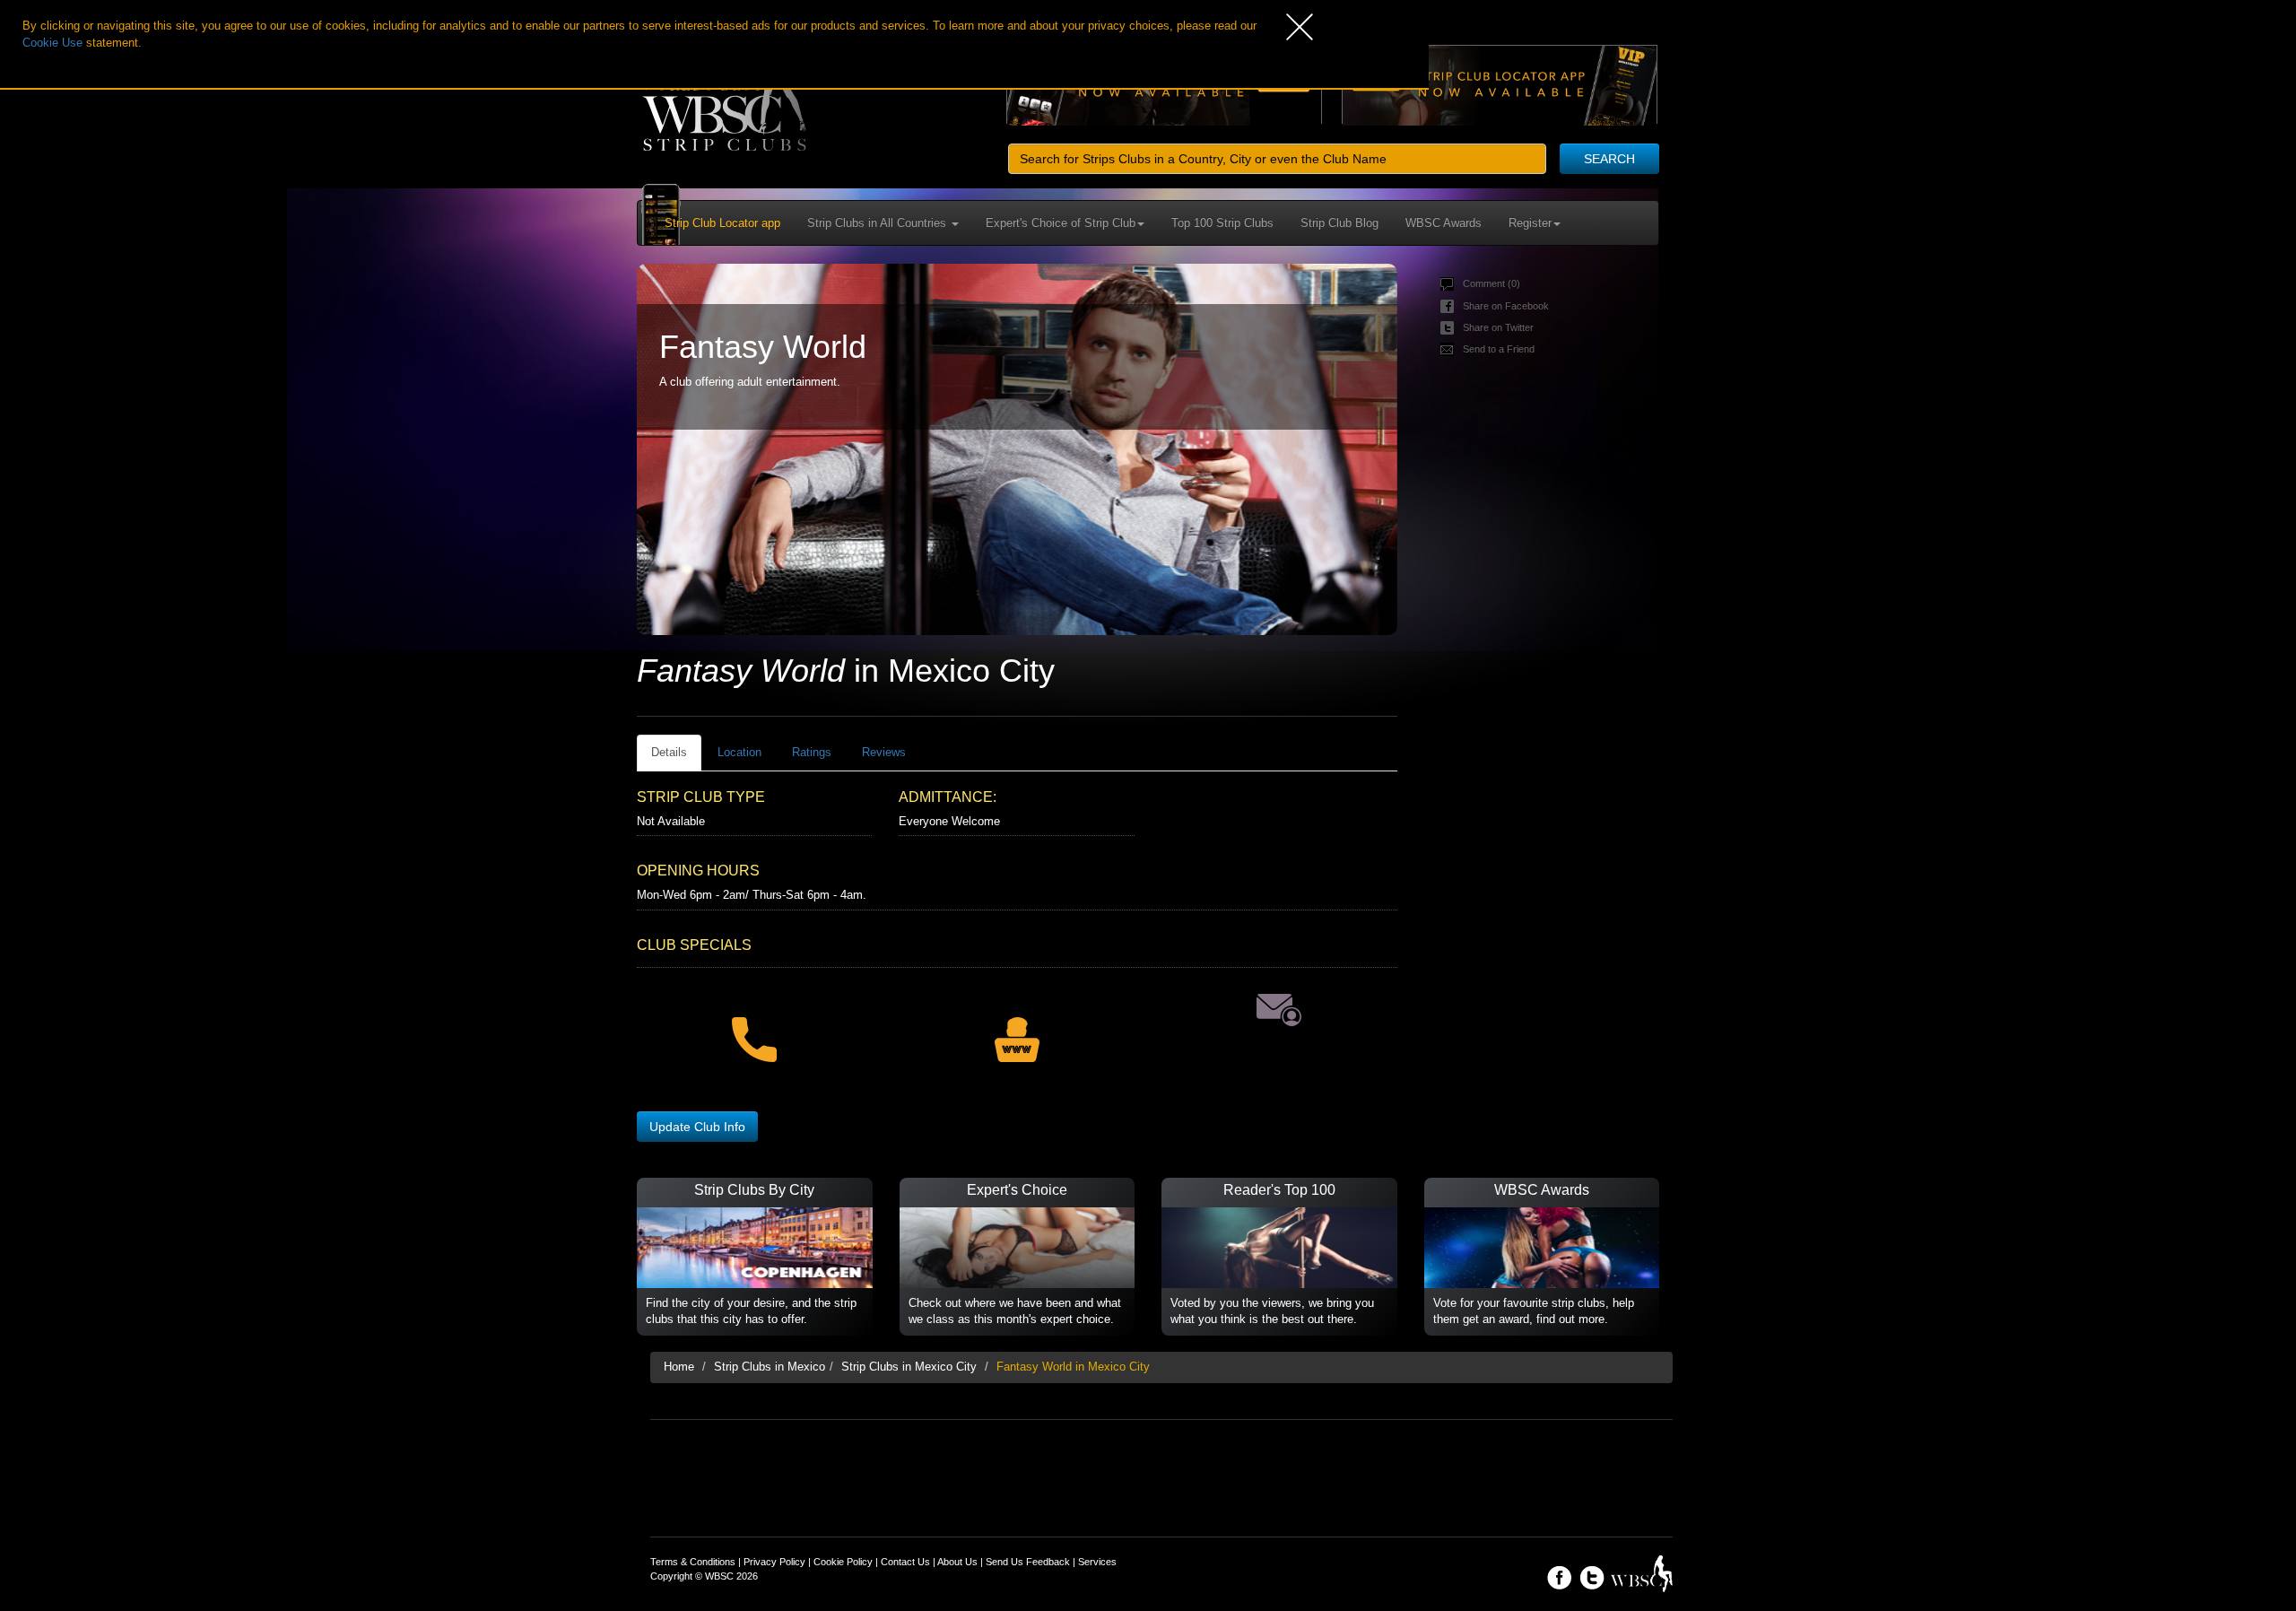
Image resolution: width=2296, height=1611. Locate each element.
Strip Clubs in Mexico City (909, 1367)
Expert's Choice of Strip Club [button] (1061, 223)
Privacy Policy (774, 1562)
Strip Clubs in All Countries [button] (878, 223)
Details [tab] (669, 752)
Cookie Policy (843, 1562)
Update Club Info (697, 1127)
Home (679, 1367)
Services (1097, 1562)
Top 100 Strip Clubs (1222, 223)
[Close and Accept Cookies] (1357, 27)
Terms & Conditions (693, 1562)
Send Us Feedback (1028, 1562)
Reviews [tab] (884, 752)
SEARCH (1609, 159)
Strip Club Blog (1339, 223)
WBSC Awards (1444, 223)
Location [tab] (739, 752)
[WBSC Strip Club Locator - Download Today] (1500, 84)
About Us (957, 1562)
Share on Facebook (1506, 306)
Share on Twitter (1498, 327)
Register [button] (1530, 223)
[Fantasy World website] (1016, 1028)
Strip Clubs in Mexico (770, 1367)
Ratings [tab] (812, 752)
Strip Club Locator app (722, 223)
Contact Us (905, 1562)
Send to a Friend (1499, 349)
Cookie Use (52, 43)
